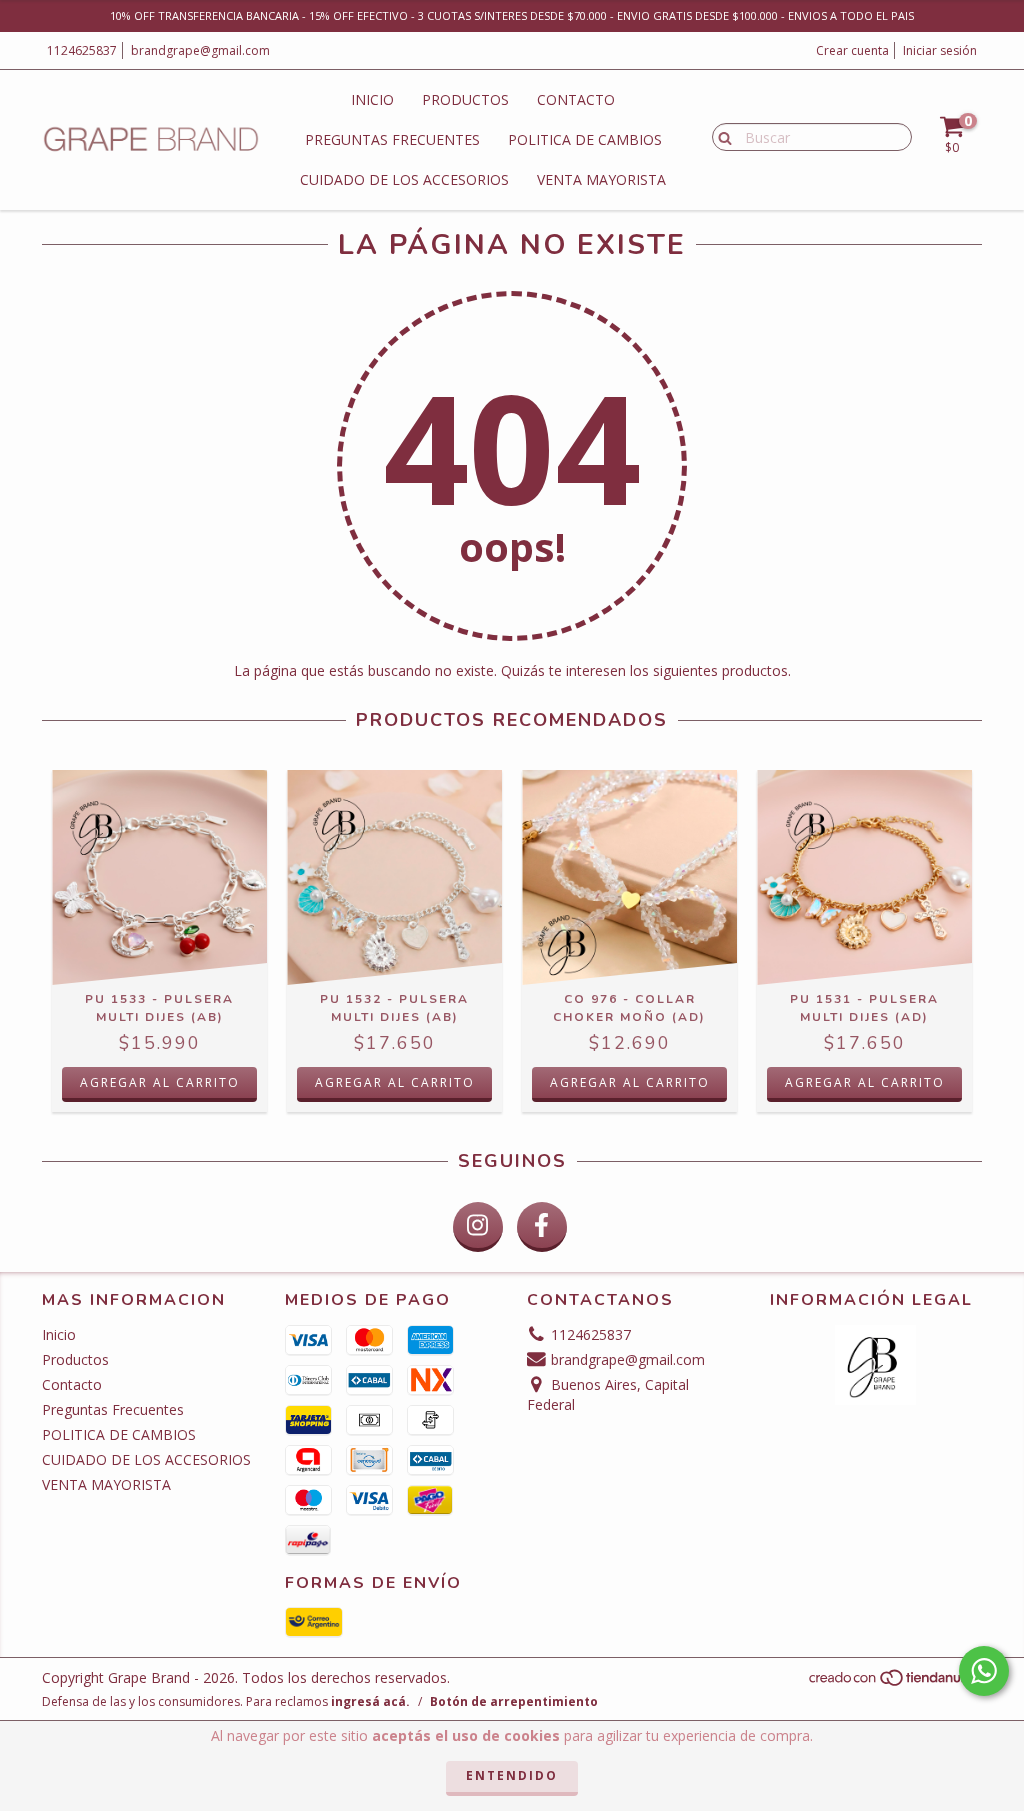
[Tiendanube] (894, 1683)
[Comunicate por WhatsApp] (984, 1671)
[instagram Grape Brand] (478, 1227)
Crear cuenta (852, 50)
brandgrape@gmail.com (200, 50)
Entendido (512, 1775)
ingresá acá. (370, 1701)
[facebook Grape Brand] (542, 1227)
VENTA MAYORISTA (601, 179)
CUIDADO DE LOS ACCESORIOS (404, 179)
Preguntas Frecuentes (392, 139)
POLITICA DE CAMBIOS (585, 139)
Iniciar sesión (940, 50)
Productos (465, 99)
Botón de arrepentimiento (514, 1701)
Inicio (372, 99)
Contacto (576, 99)
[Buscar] (720, 136)
